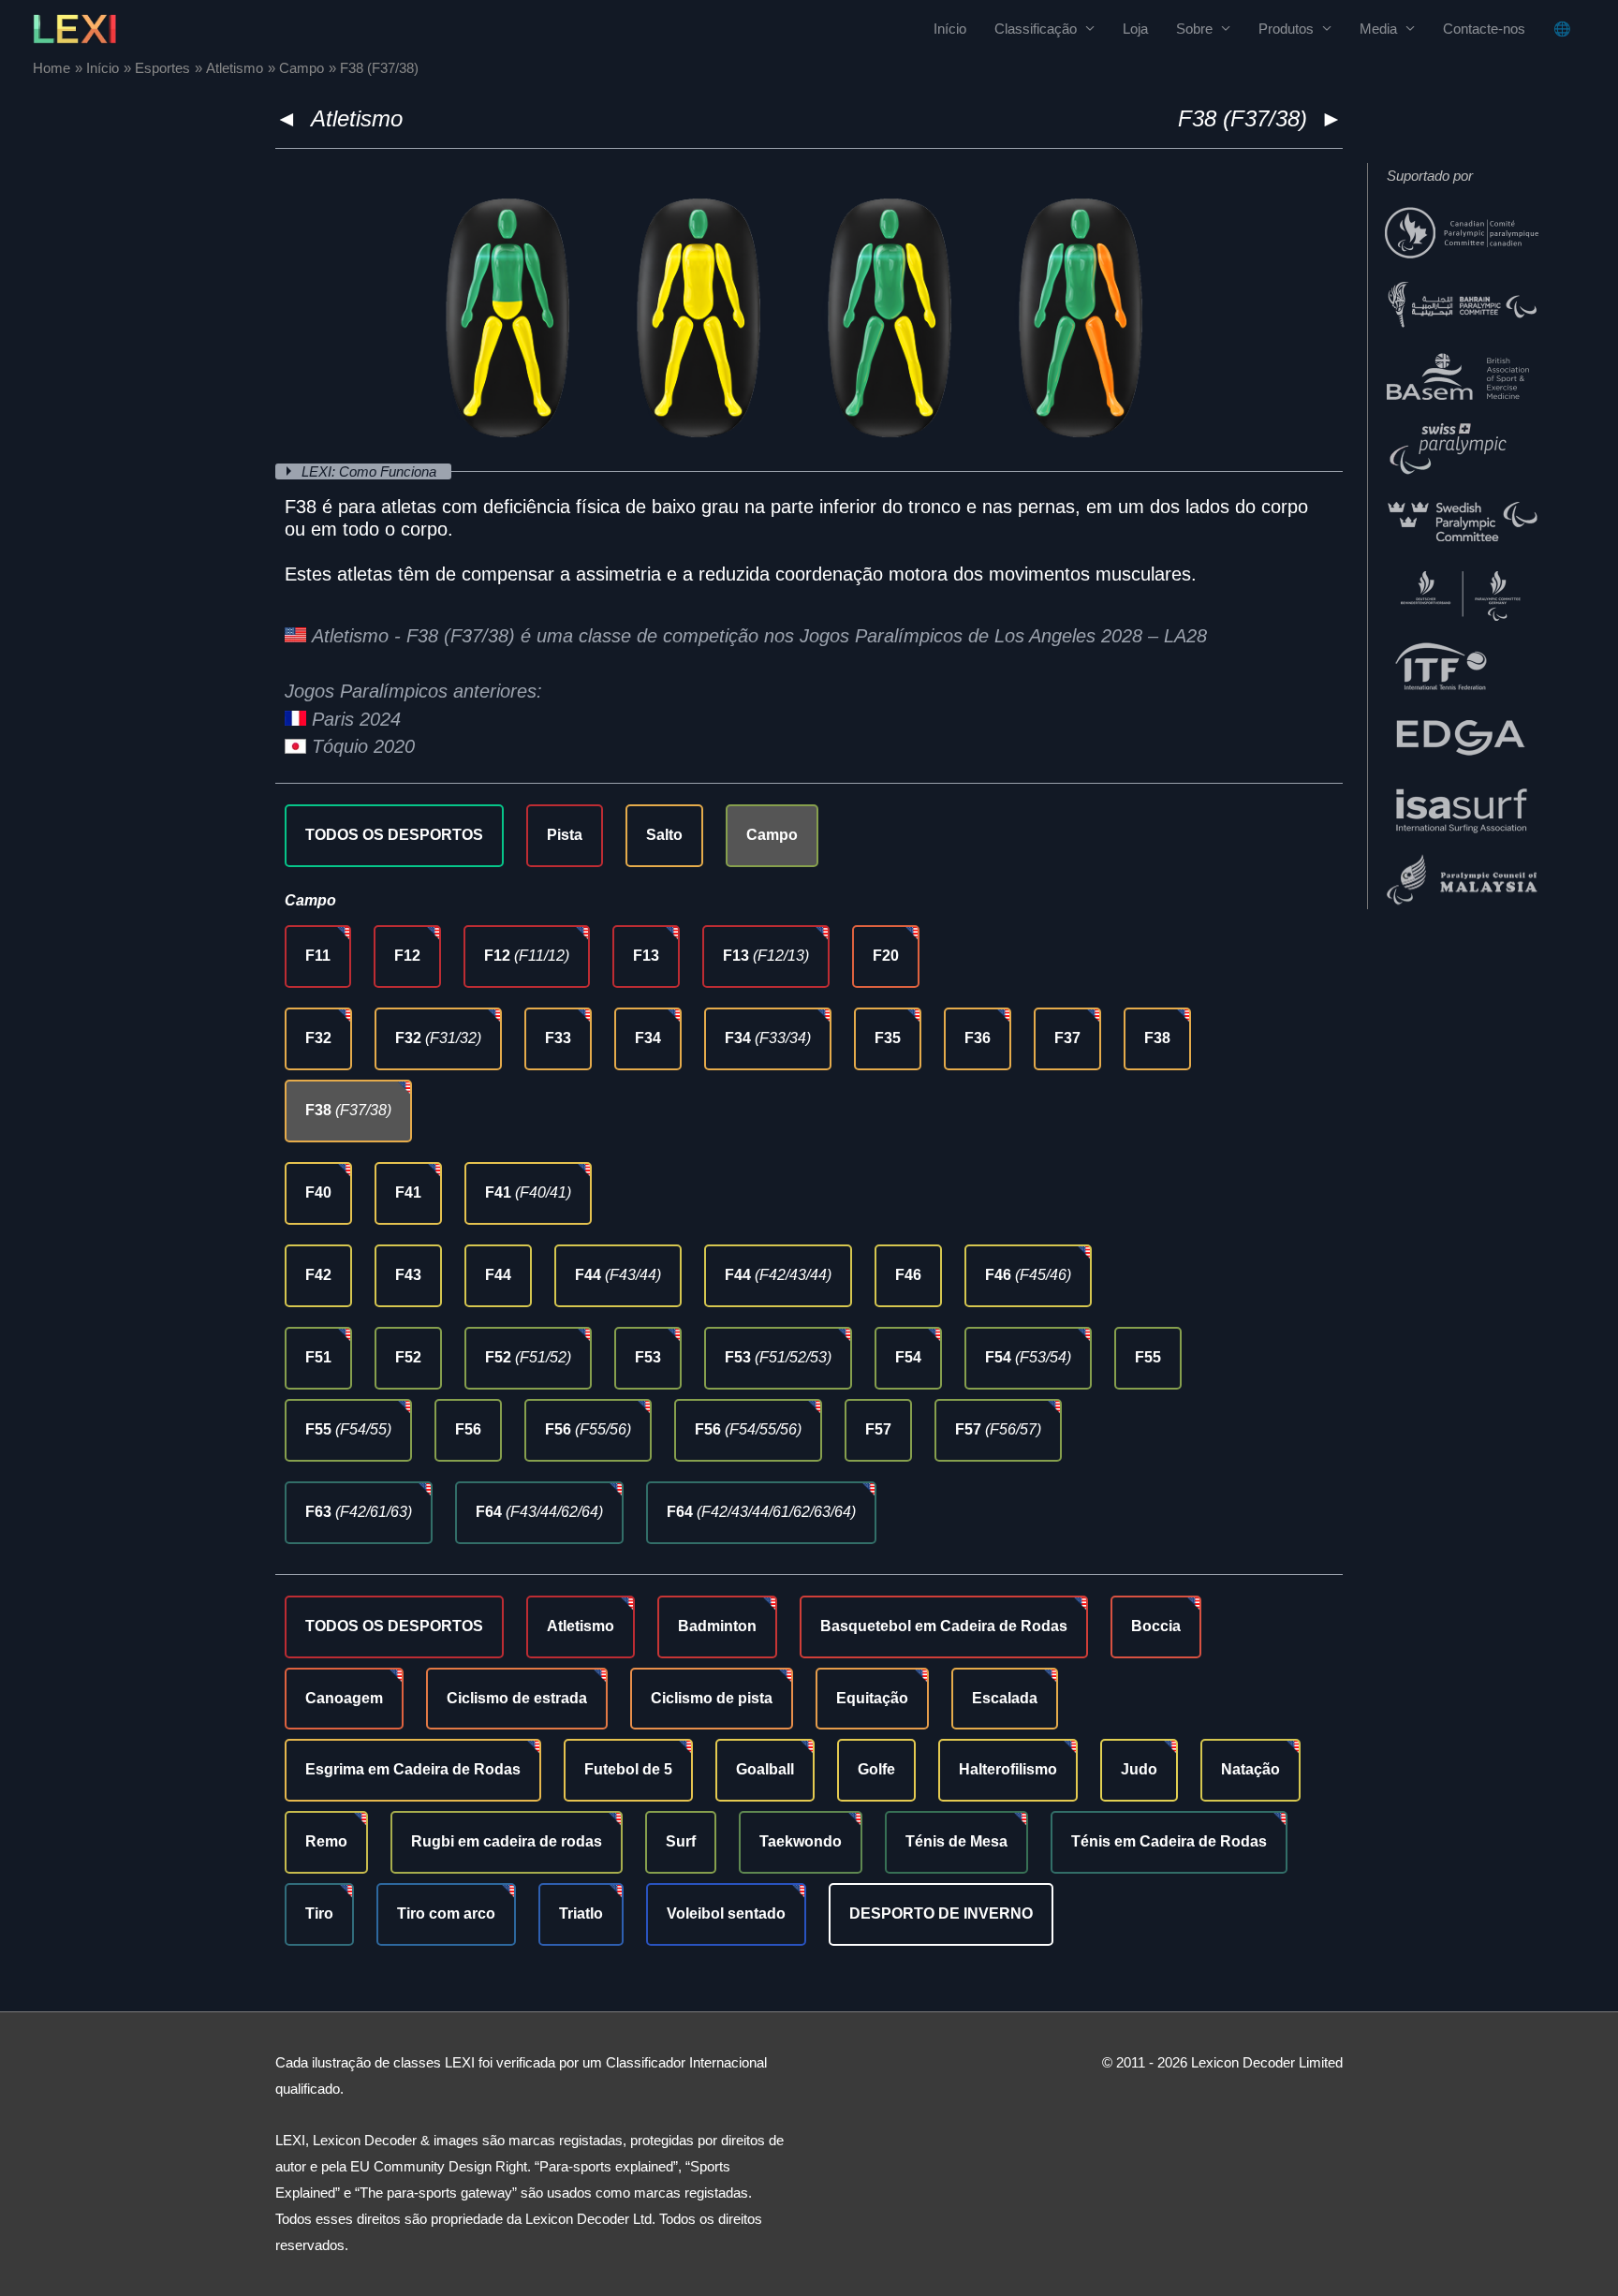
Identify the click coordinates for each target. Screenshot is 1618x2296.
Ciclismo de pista (712, 1698)
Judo (1139, 1769)
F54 (908, 1357)
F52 (408, 1357)
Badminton (717, 1626)
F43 (408, 1275)
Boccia (1156, 1626)
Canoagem (344, 1698)
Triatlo (581, 1913)
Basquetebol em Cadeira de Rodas (944, 1626)
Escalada (1005, 1698)
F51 (318, 1357)
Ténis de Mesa (956, 1841)
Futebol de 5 (628, 1769)
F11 (318, 956)
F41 (408, 1192)
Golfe (876, 1769)
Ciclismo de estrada (517, 1698)
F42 (318, 1275)
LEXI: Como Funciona (371, 471)
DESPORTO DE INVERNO (941, 1913)
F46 (908, 1275)
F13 (646, 956)
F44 (498, 1275)
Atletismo (357, 118)
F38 (1157, 1038)
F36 (978, 1038)
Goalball (765, 1769)
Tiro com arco (446, 1913)
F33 (558, 1038)
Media (1378, 29)
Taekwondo (801, 1841)
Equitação (872, 1698)
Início (950, 29)
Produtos (1286, 29)
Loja (1135, 29)
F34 (648, 1038)
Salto (664, 835)
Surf (681, 1841)
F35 (888, 1038)
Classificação (1036, 29)
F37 (1067, 1038)
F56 (468, 1429)
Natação (1250, 1769)
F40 (318, 1192)
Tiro (319, 1913)
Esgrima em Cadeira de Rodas (413, 1769)
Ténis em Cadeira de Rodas (1169, 1841)
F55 (1148, 1357)
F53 (648, 1357)
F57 (878, 1429)
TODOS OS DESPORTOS (394, 835)
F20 (886, 956)
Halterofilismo (1008, 1769)
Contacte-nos (1484, 29)
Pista (565, 835)
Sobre (1194, 29)
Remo (326, 1841)
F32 (318, 1038)
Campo (772, 835)
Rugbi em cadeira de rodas (507, 1841)
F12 (407, 956)
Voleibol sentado (726, 1913)
